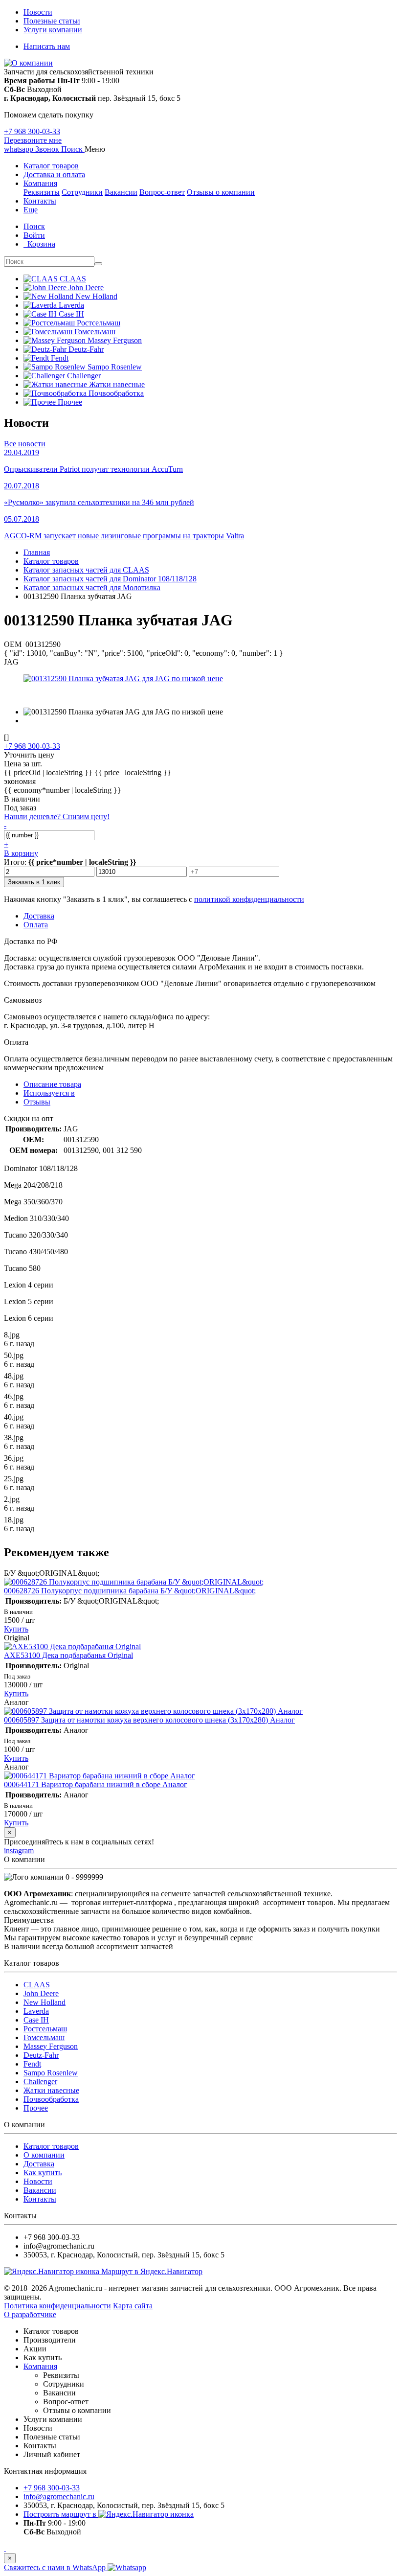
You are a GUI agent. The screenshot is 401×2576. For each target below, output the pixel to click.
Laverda (36, 2011)
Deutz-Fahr (41, 2055)
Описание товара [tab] (52, 1084)
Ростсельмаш (45, 2029)
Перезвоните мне (33, 140)
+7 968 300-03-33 (32, 131)
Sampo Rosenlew (51, 2073)
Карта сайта (133, 2306)
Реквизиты (42, 192)
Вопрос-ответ (162, 192)
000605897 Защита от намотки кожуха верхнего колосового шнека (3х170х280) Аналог (149, 1720)
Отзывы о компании (221, 192)
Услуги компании (53, 30)
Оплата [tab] (36, 925)
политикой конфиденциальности (249, 899)
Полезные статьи (52, 21)
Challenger (40, 2081)
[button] (73, 149)
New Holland (45, 2002)
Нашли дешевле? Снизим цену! (57, 816)
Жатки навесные (51, 2090)
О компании (44, 2155)
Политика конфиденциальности (57, 2306)
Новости (38, 12)
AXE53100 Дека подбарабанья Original (68, 1655)
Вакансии (121, 192)
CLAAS (37, 1985)
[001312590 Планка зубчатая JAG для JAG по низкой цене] (123, 678)
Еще (31, 210)
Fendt (32, 2064)
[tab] (49, 1093)
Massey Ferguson (51, 2046)
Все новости (25, 444)
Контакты (40, 201)
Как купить (43, 2173)
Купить (16, 1629)
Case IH (36, 2020)
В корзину (21, 853)
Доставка (39, 2164)
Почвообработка (51, 2099)
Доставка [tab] (39, 916)
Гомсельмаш (44, 2037)
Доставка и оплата (54, 174)
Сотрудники (82, 192)
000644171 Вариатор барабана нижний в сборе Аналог (96, 1784)
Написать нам (47, 46)
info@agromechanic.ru (59, 2496)
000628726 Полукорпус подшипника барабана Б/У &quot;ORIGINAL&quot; (130, 1591)
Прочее (36, 2108)
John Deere (41, 1993)
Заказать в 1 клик (34, 882)
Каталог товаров (51, 166)
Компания (40, 183)
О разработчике (30, 2314)
